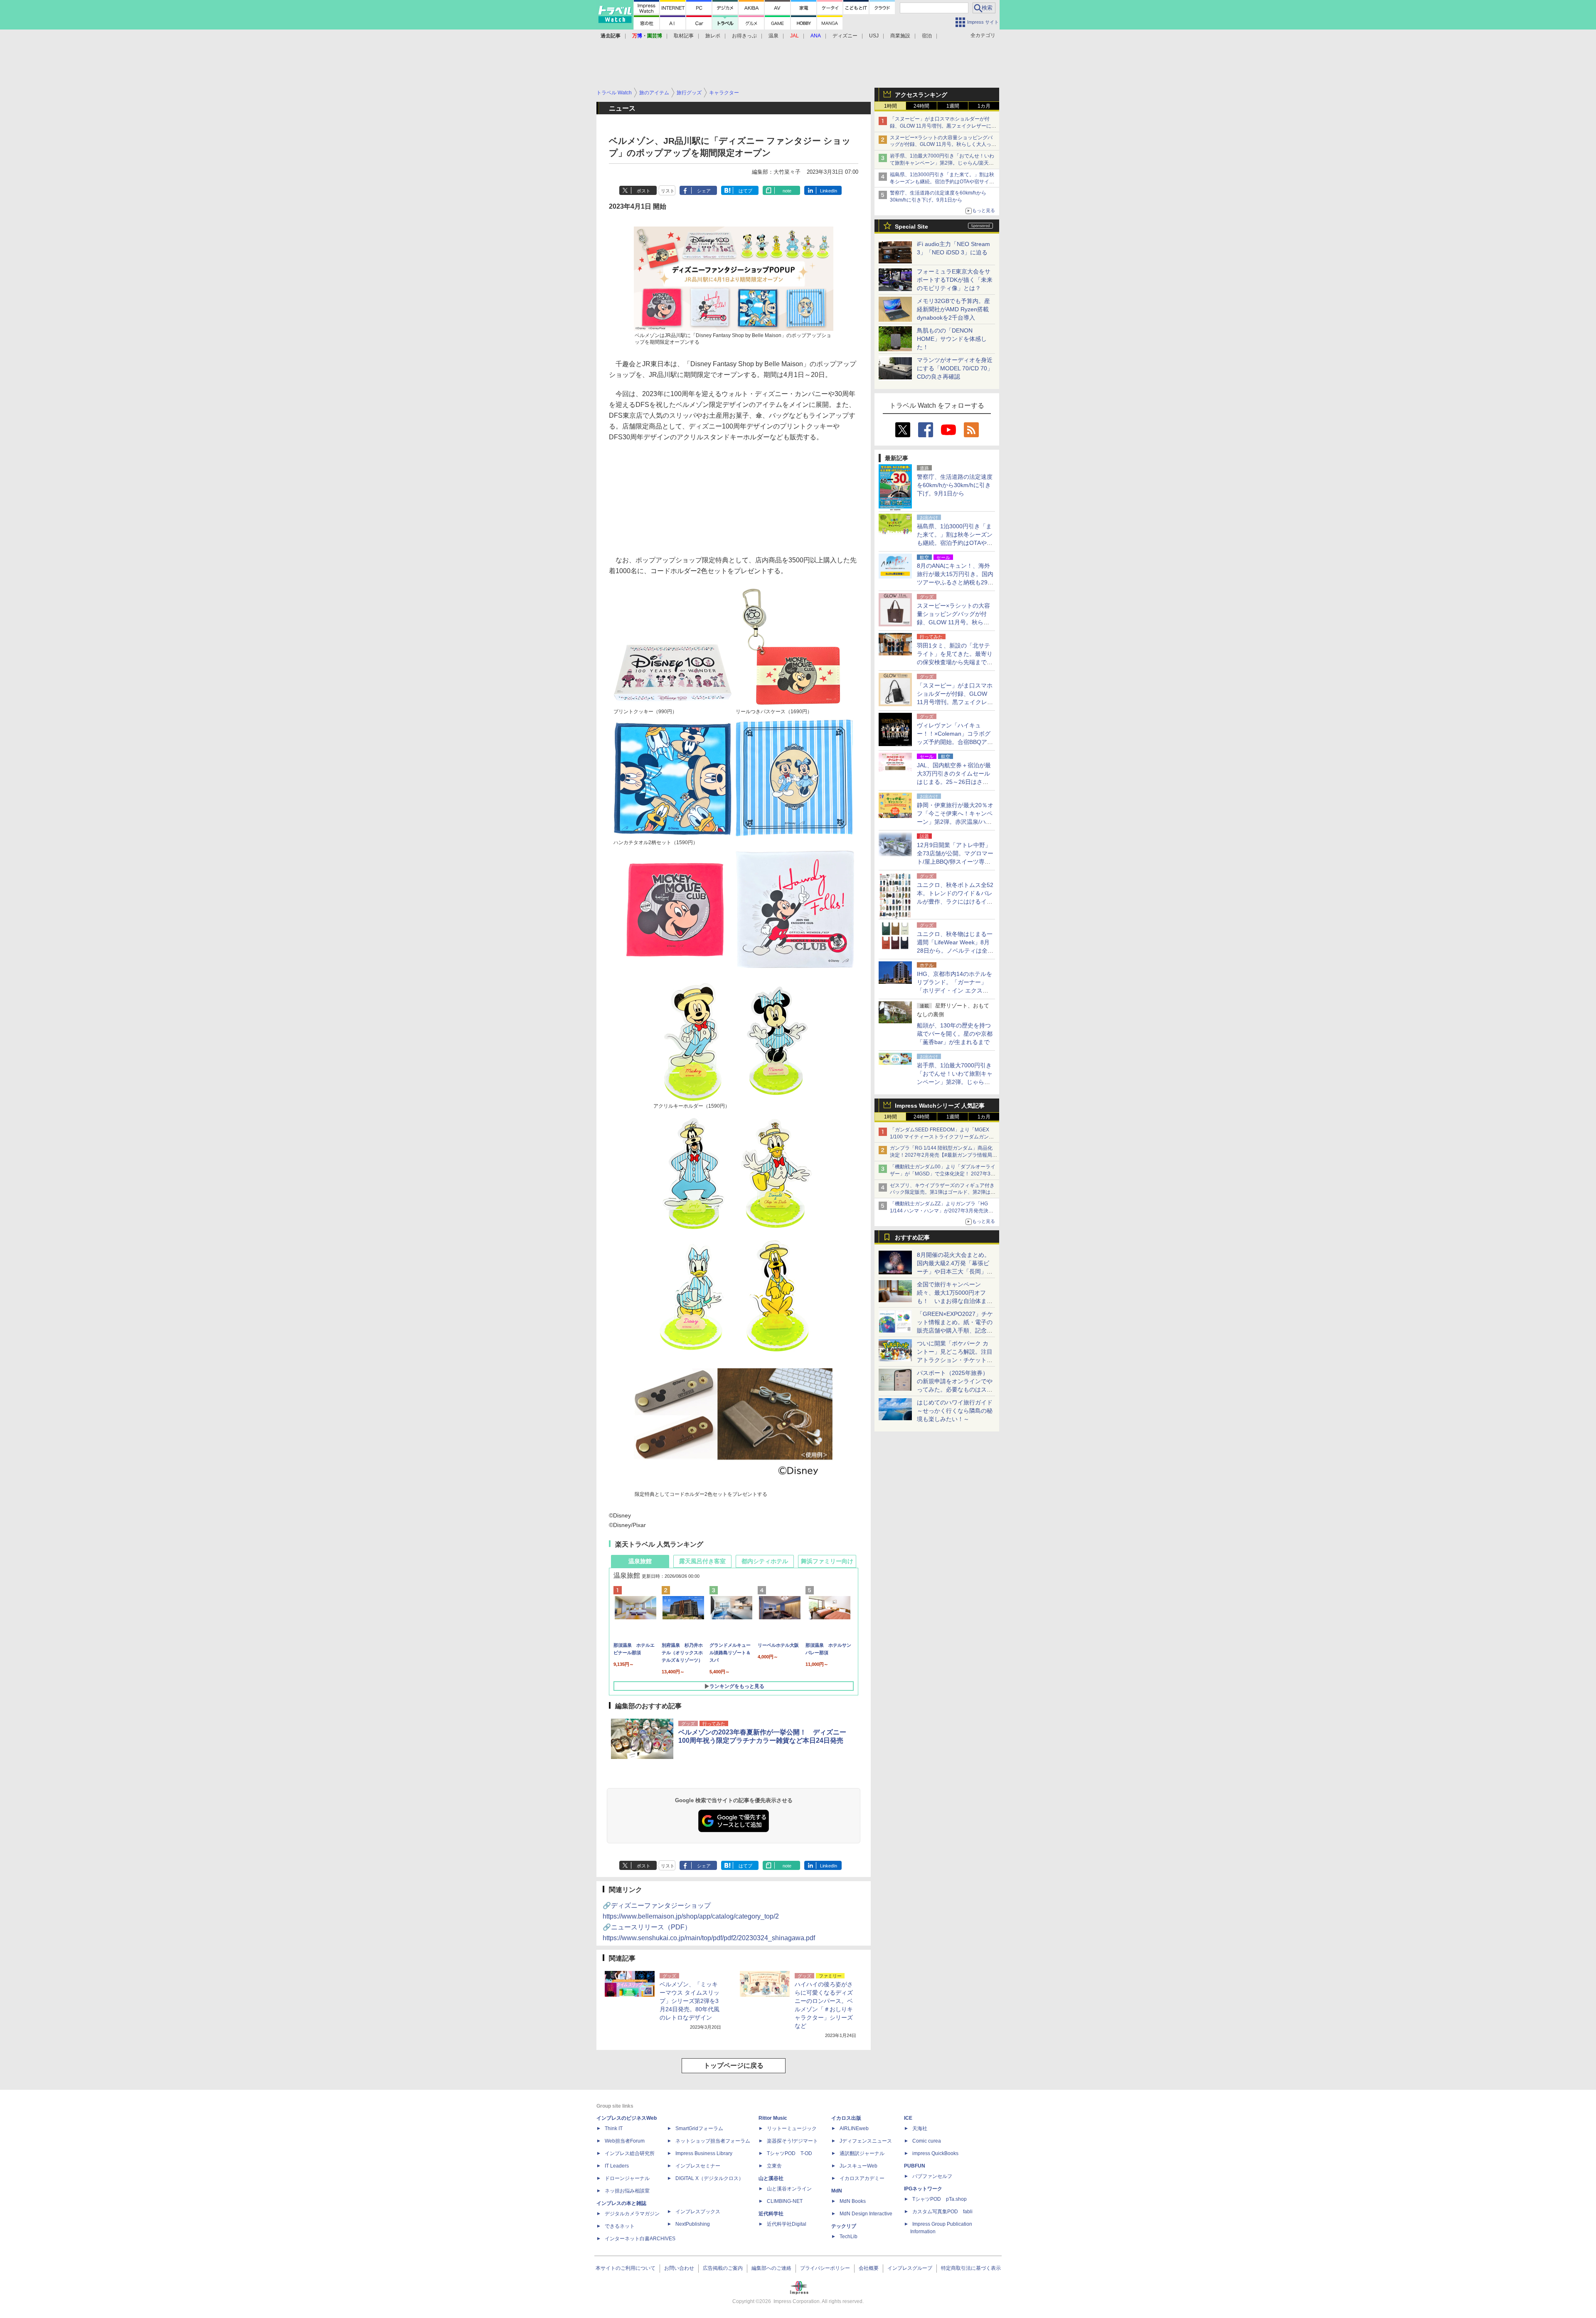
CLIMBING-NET (785, 2201)
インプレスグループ (910, 2268)
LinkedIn (829, 191)
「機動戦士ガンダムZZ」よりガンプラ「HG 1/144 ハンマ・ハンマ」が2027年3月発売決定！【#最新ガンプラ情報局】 (939, 1211)
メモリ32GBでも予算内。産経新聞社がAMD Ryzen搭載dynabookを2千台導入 (953, 309)
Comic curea (927, 2141)
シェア (704, 191)
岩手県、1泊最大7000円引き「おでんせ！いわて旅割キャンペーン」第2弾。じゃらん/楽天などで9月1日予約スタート (942, 163)
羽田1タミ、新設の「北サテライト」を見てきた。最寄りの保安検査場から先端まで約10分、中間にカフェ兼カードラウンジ (955, 662)
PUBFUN (915, 2166)
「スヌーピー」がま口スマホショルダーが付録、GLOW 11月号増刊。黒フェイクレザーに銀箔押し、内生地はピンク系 (943, 126)
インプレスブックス (698, 2212)
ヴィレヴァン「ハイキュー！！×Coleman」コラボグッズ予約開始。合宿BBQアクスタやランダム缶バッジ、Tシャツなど (955, 742)
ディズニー (845, 36)
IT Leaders (617, 2166)
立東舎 (774, 2166)
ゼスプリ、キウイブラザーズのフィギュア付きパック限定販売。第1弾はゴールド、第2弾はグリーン (943, 1192)
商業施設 (900, 36)
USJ (874, 36)
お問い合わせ (679, 2268)
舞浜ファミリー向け (827, 1561)
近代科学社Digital (787, 2224)
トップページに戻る (734, 2066)
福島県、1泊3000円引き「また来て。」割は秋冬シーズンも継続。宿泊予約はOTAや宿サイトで (942, 182)
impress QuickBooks (935, 2153)
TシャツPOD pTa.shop (940, 2199)
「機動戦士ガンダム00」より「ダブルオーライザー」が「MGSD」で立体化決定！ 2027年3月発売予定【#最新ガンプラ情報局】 (943, 1174)
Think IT (614, 2128)
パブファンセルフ (932, 2176)
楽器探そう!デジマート (792, 2141)
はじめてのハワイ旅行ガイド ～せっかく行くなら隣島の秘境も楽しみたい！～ (955, 1411)
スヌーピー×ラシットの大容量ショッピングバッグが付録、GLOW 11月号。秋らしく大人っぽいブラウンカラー (943, 145)
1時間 (890, 106)
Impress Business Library (704, 2153)
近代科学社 (771, 2214)
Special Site (911, 227)
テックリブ (844, 2226)
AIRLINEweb (854, 2128)
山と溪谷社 (771, 2178)
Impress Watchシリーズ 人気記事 (940, 1106)
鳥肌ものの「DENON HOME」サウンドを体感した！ (952, 339)
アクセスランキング (921, 95)
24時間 (921, 106)
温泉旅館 (640, 1561)
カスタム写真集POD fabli (942, 2212)
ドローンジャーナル (627, 2178)
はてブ (745, 191)
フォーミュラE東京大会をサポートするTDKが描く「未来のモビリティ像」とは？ (955, 280)
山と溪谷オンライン (789, 2189)
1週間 (953, 106)
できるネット (620, 2226)
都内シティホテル (765, 1561)
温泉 (773, 36)
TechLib (848, 2237)
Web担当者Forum (625, 2141)
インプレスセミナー (698, 2166)
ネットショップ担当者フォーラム (713, 2141)
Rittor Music (773, 2118)
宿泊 (927, 36)
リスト (668, 191)
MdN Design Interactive (866, 2214)
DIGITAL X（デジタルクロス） (709, 2178)
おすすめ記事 (912, 1237)
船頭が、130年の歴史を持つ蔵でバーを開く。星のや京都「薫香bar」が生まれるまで (955, 1034)
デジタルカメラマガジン (632, 2214)
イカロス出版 (846, 2118)
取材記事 (684, 36)
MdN (837, 2191)
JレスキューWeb (858, 2166)
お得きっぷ (744, 36)
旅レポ (713, 36)
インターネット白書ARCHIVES (640, 2239)
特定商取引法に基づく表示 (971, 2268)
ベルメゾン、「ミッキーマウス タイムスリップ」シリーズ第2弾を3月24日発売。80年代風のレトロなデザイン (690, 2001)
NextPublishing (693, 2224)
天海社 (920, 2128)
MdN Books (853, 2201)
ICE (908, 2118)
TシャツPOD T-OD (789, 2153)
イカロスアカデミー (862, 2178)
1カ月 (984, 106)
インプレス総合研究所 (630, 2153)
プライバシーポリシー (825, 2268)
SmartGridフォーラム (699, 2128)
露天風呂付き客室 (702, 1561)
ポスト (644, 191)
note (787, 191)
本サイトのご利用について (626, 2268)
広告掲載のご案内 (723, 2268)
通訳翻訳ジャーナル (862, 2153)
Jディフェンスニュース (866, 2141)
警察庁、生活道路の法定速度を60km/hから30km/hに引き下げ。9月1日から (955, 485)
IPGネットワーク (923, 2189)
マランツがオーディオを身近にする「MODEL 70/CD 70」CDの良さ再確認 (955, 368)
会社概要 (869, 2268)
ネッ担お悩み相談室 (627, 2191)
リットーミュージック (792, 2128)
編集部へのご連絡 (771, 2268)
